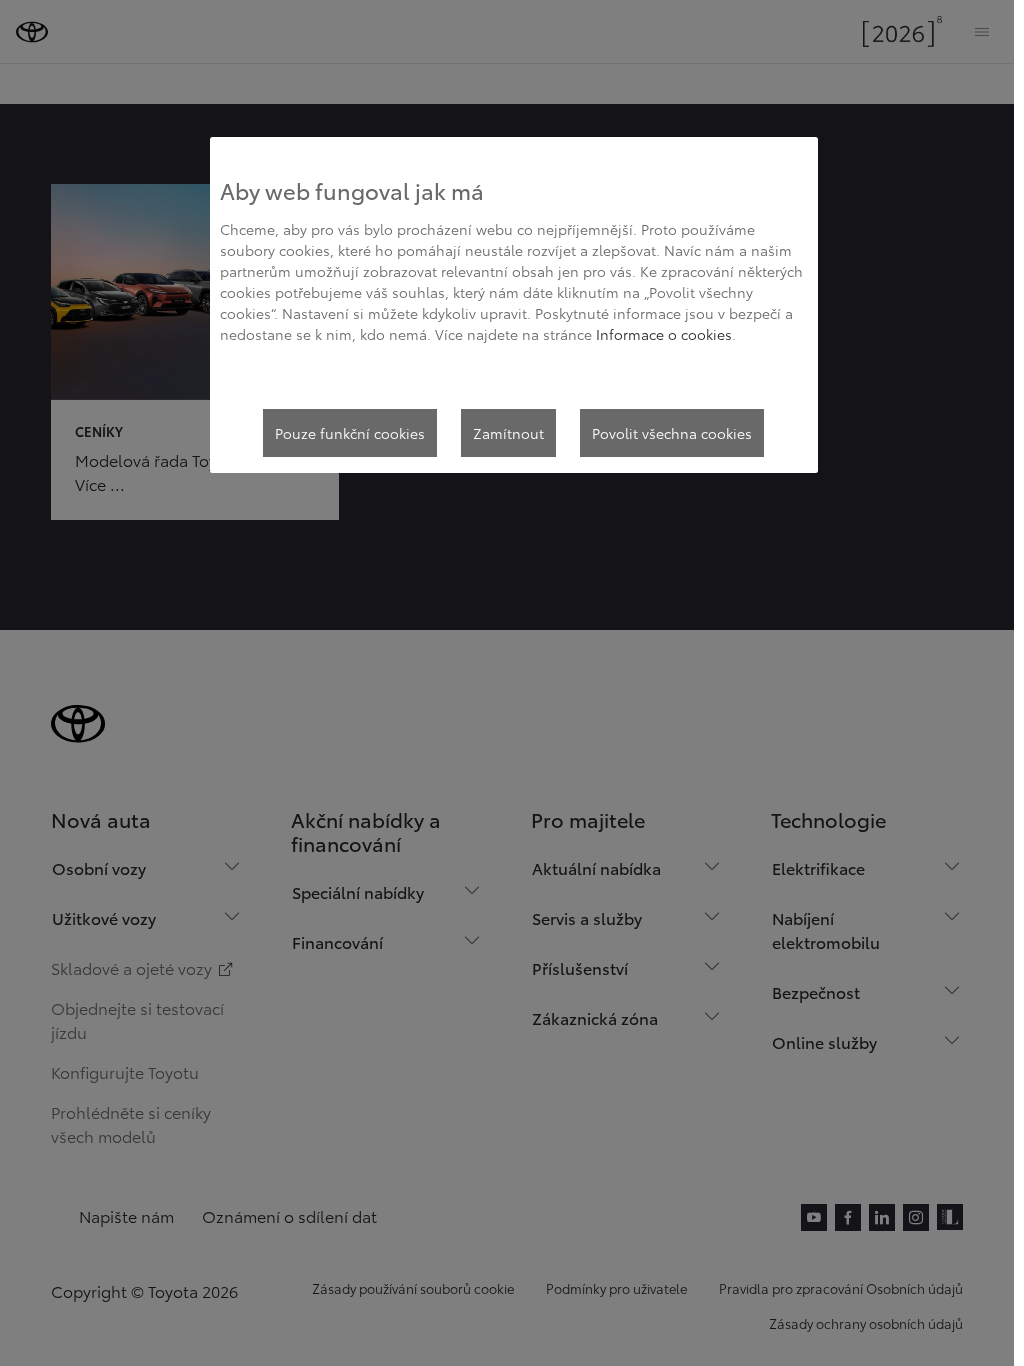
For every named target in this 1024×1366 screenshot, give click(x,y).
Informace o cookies (664, 334)
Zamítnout (508, 433)
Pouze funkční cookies (350, 433)
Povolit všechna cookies (672, 433)
